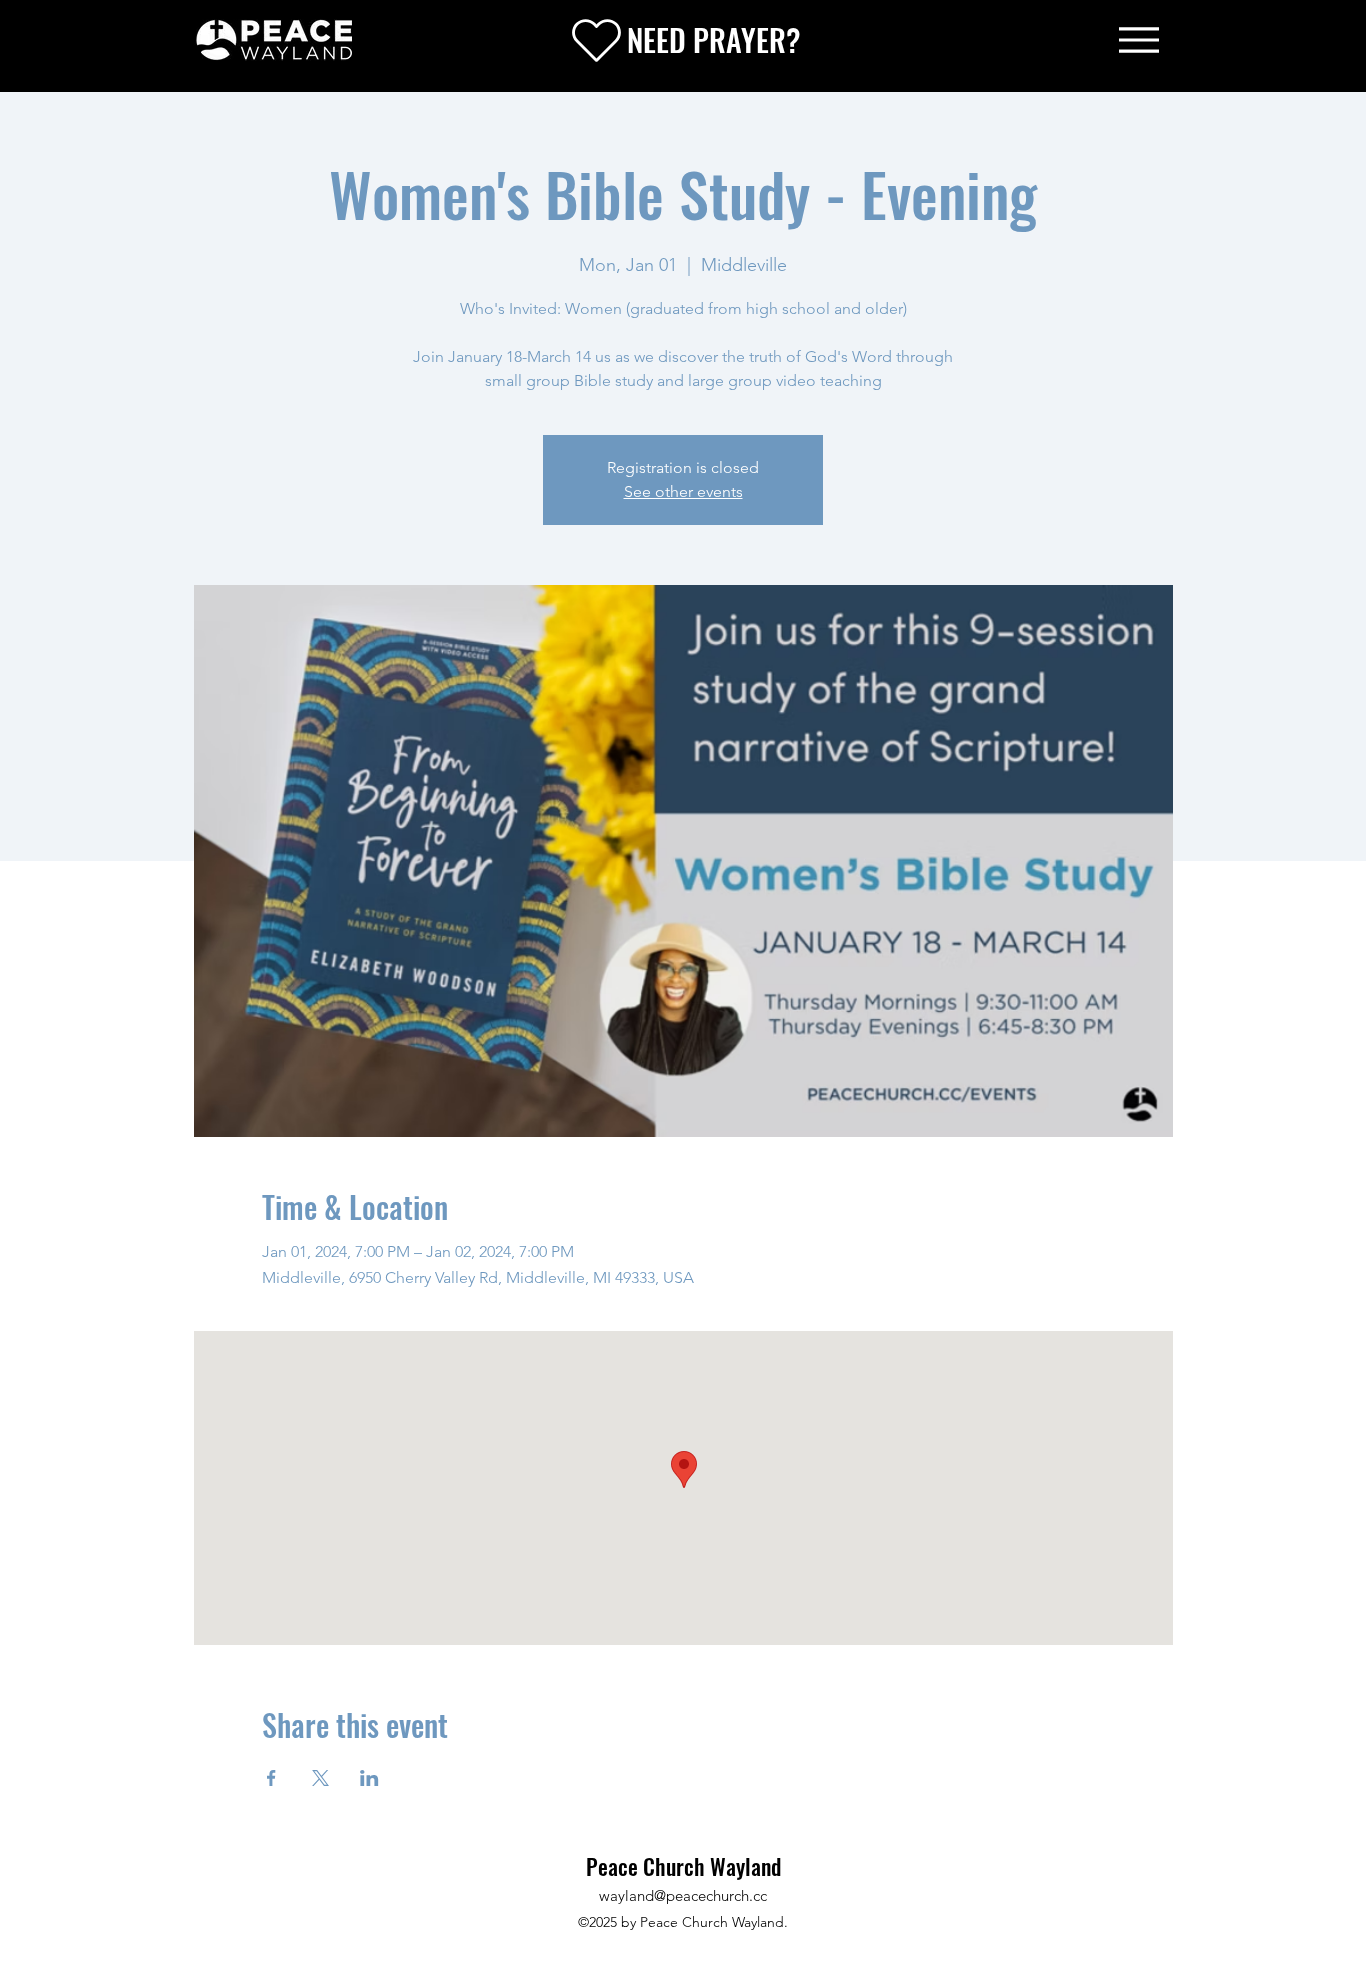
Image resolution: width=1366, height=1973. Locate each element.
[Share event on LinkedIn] (369, 1778)
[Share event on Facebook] (271, 1778)
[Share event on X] (320, 1778)
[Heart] (596, 40)
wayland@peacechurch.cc (683, 1895)
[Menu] (1139, 40)
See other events (683, 491)
